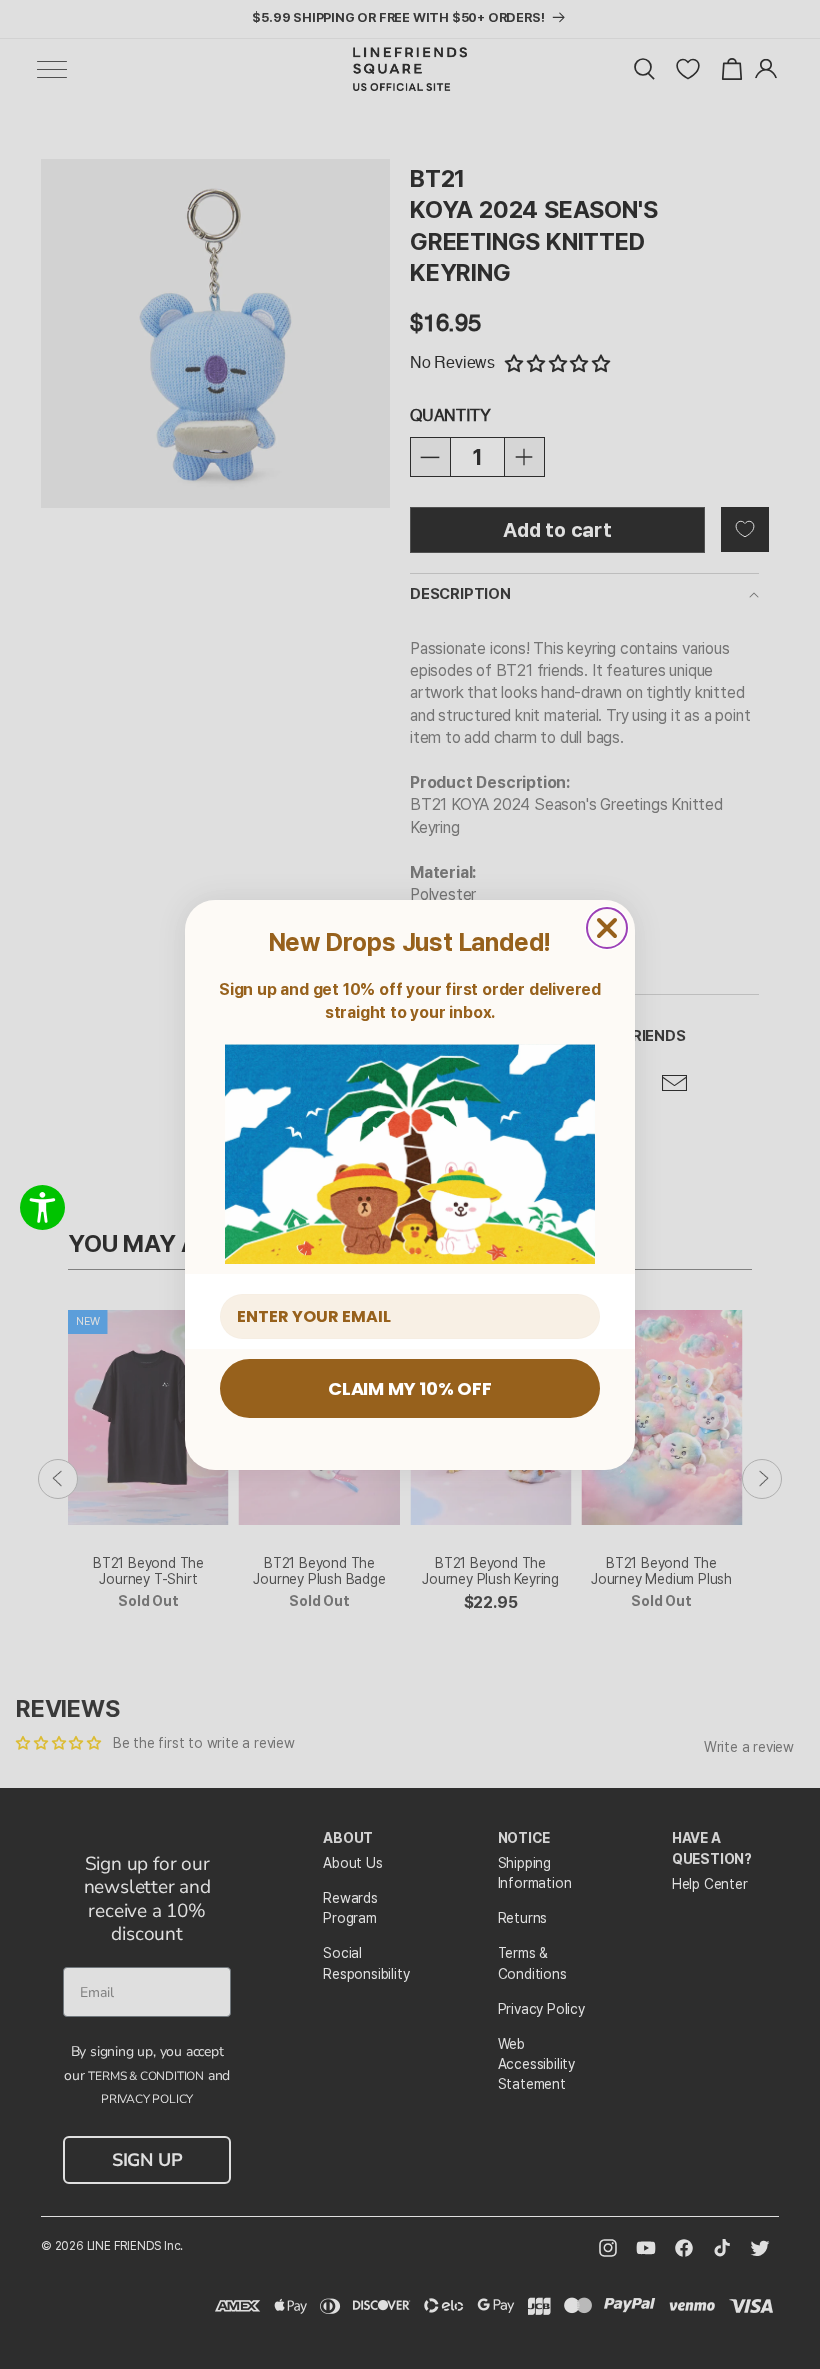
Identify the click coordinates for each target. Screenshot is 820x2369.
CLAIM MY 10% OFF (410, 1388)
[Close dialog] (607, 928)
